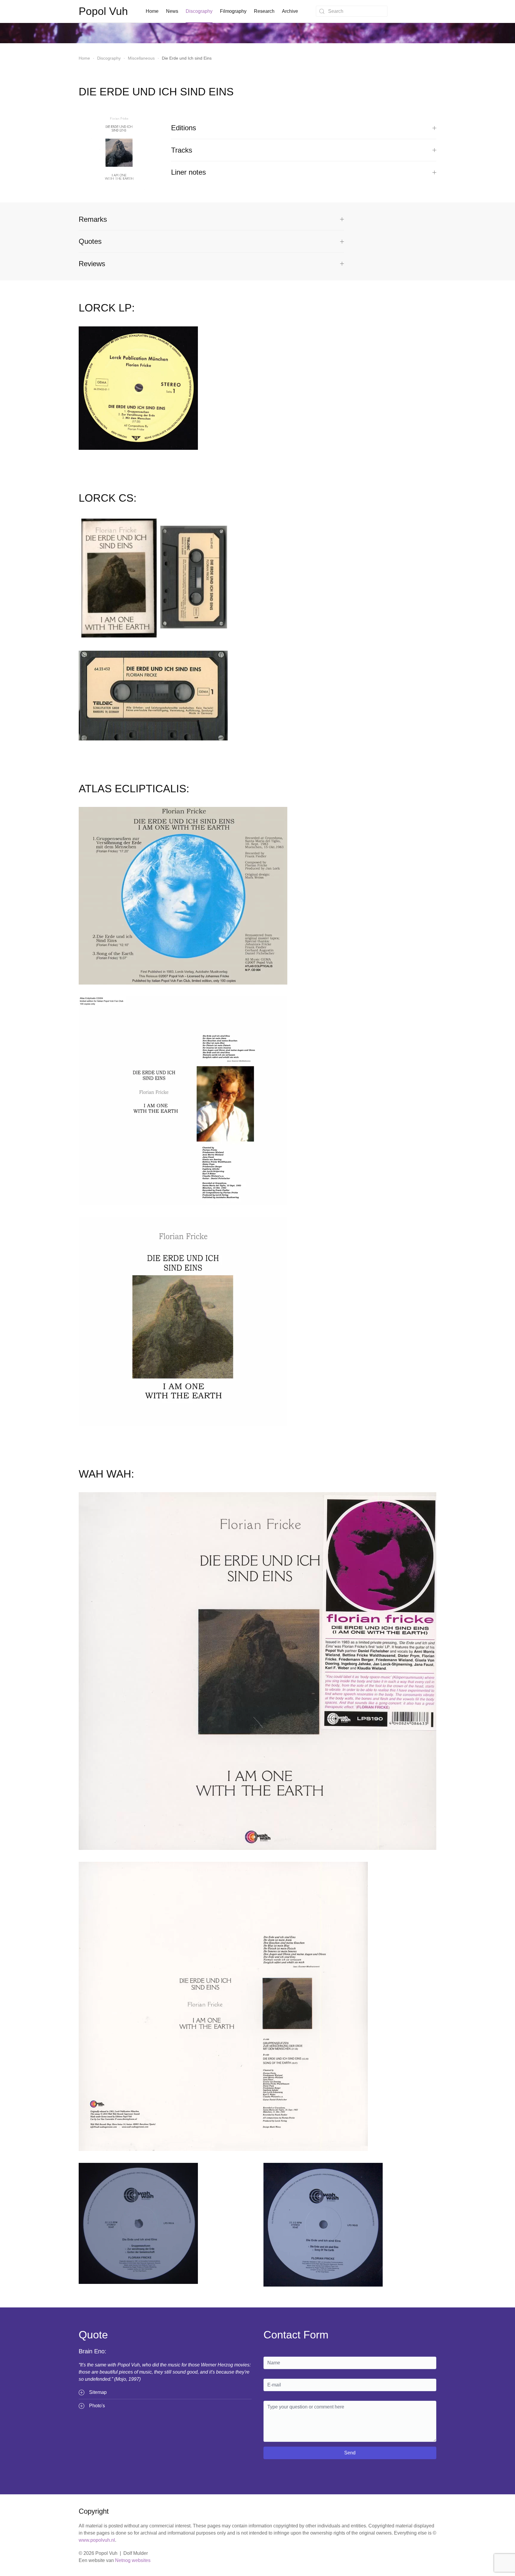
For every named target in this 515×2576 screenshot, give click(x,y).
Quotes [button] (90, 241)
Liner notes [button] (189, 172)
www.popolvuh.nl (97, 2540)
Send (350, 2453)
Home (152, 11)
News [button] (172, 11)
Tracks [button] (182, 150)
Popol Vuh (103, 11)
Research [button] (264, 11)
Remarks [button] (93, 219)
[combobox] (352, 11)
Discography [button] (199, 11)
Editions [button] (184, 128)
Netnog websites (133, 2560)
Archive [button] (290, 11)
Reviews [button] (92, 264)
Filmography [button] (233, 11)
